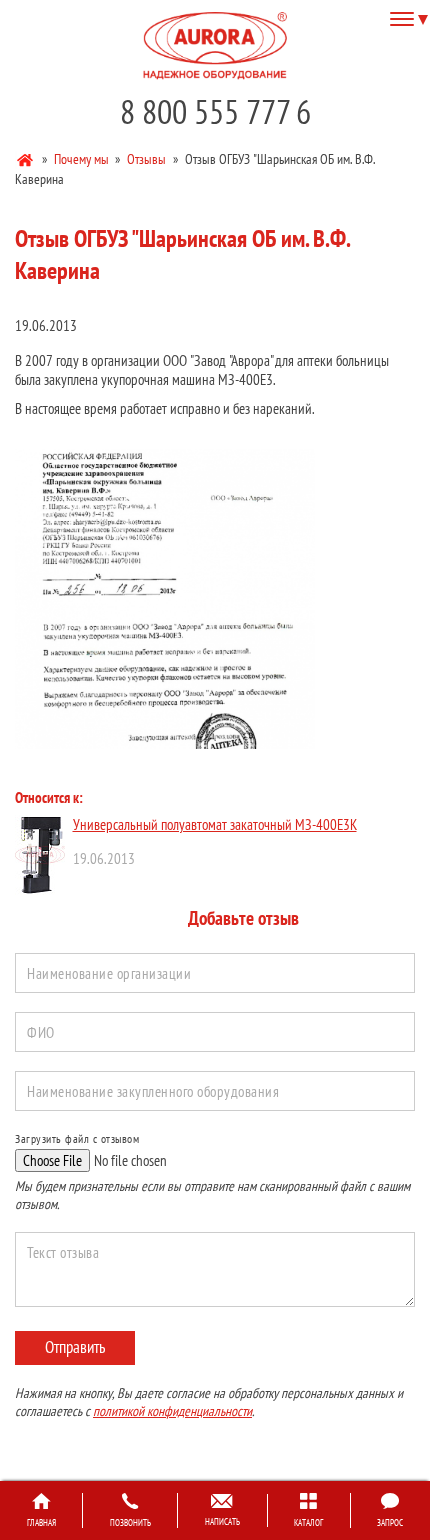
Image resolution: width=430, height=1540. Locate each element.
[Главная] (26, 158)
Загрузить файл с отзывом (77, 1138)
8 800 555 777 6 (215, 111)
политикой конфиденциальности (172, 1411)
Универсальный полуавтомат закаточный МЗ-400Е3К (215, 824)
